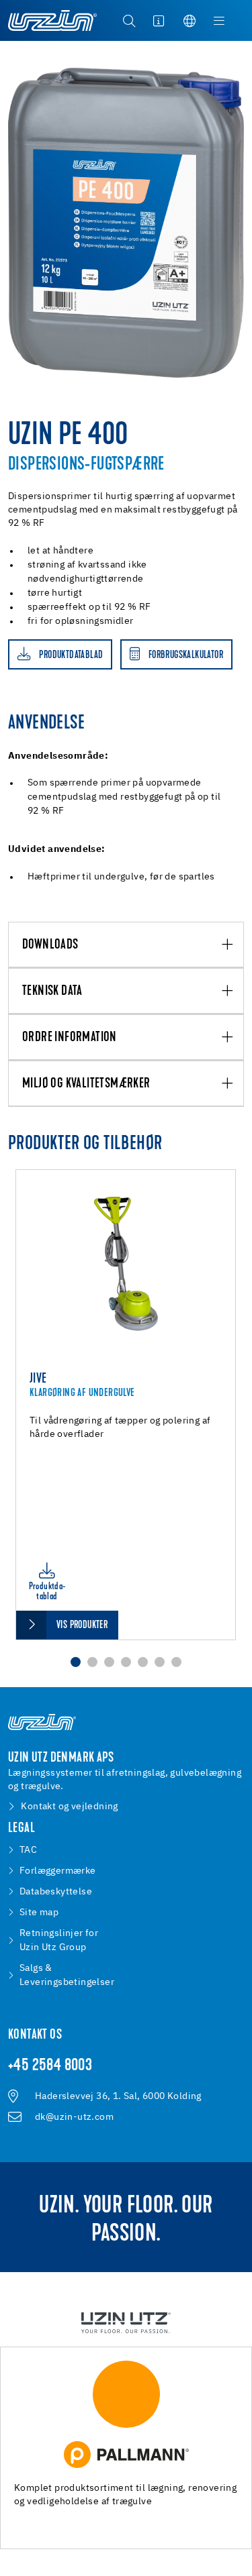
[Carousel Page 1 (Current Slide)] (76, 1662)
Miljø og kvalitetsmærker (86, 1084)
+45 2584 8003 (50, 2066)
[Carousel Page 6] (160, 1662)
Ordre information (70, 1038)
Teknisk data (52, 991)
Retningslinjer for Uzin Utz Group (59, 1940)
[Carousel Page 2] (92, 1662)
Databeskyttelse (56, 1892)
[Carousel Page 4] (126, 1662)
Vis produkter (82, 1625)
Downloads (50, 945)
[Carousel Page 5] (143, 1662)
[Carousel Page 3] (109, 1662)
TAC (28, 1850)
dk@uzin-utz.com (74, 2117)
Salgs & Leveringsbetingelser (67, 1975)
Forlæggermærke (58, 1871)
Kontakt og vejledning (69, 1807)
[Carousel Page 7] (176, 1662)
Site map (39, 1913)
